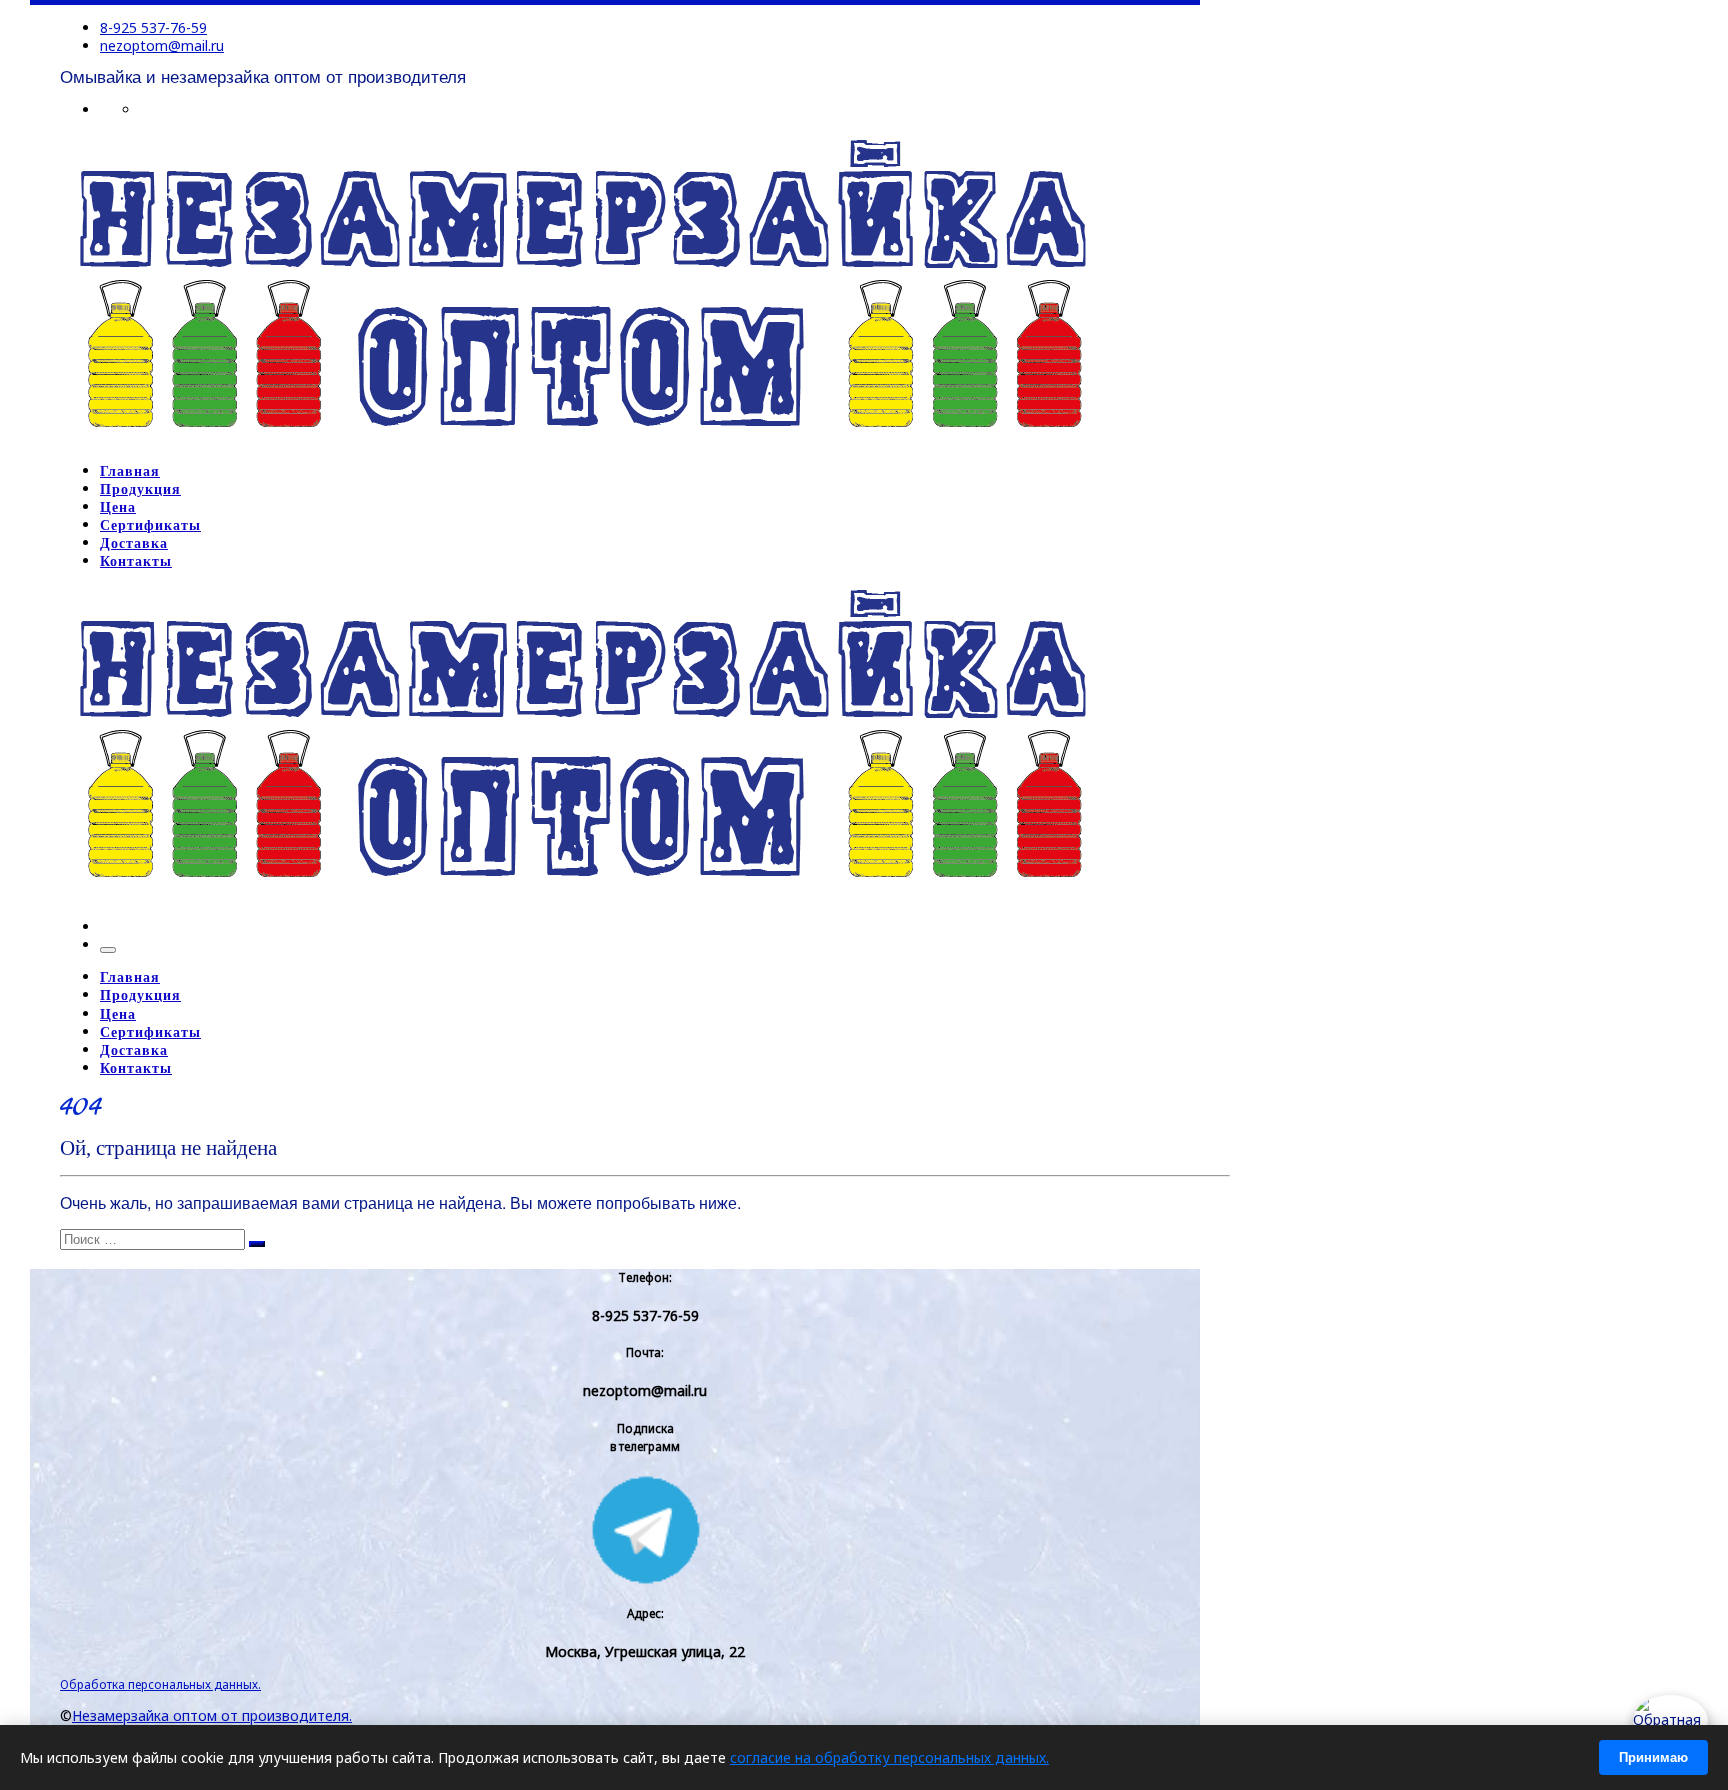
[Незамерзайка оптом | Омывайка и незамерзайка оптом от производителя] (581, 439)
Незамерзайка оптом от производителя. (212, 1715)
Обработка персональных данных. (160, 1684)
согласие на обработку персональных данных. (889, 1757)
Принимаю (1653, 1757)
